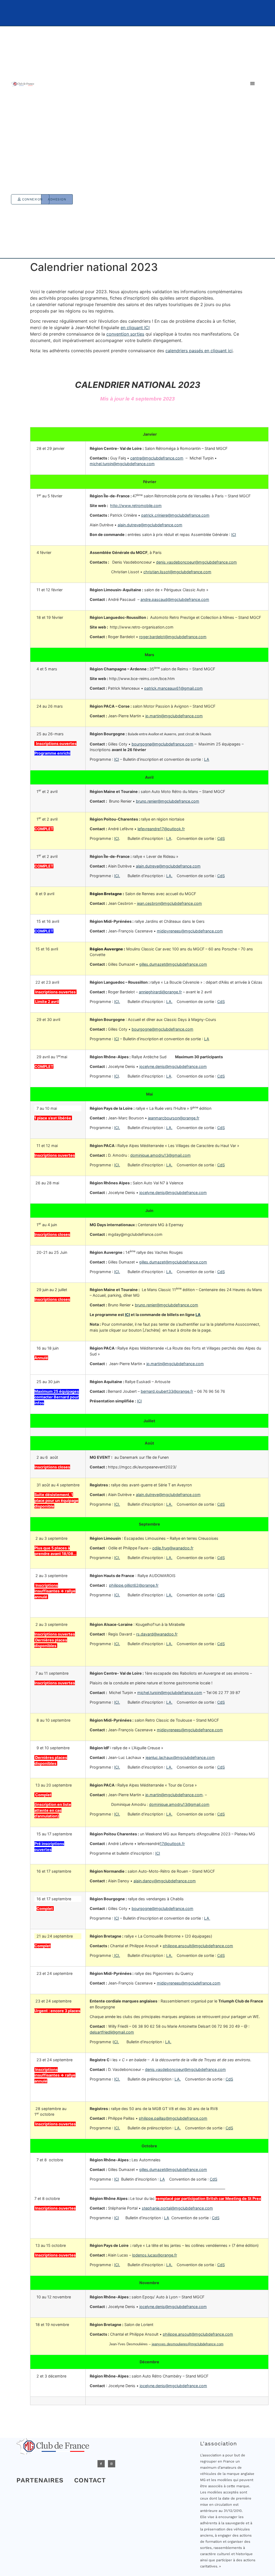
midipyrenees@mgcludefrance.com (189, 1983)
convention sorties (125, 334)
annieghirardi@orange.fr (160, 992)
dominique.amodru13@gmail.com (160, 1155)
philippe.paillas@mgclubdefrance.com (173, 2118)
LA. (169, 876)
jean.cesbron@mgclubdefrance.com (169, 903)
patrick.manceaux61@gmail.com (173, 688)
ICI (234, 534)
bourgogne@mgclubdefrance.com (162, 744)
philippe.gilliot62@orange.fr (134, 1585)
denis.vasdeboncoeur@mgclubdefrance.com (196, 562)
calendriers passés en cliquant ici (199, 351)
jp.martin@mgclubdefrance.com (174, 716)
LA (207, 759)
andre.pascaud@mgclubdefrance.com (175, 599)
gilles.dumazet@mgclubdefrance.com (173, 964)
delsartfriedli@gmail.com (112, 2032)
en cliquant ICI (135, 328)
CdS (221, 838)
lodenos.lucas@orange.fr (155, 2255)
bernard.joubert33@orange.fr (167, 1391)
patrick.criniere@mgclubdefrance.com (175, 515)
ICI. (117, 876)
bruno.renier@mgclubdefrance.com (168, 801)
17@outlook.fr (172, 1844)
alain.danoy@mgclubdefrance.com (165, 1881)
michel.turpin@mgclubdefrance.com (122, 464)
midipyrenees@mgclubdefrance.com (190, 931)
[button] (252, 84)
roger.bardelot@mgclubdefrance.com (173, 637)
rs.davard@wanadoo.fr (157, 1634)
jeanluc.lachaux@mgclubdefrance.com (180, 1757)
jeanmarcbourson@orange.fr (174, 1118)
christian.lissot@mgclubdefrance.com (177, 572)
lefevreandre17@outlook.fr (161, 829)
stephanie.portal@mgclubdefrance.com (177, 2208)
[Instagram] (112, 2464)
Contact (90, 2480)
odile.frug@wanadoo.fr (173, 1548)
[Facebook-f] (101, 2464)
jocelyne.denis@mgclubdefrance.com (173, 1066)
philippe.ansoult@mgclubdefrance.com (198, 1946)
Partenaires (40, 2480)
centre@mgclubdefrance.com (157, 458)
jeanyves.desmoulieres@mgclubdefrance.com (188, 2344)
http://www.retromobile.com (136, 506)
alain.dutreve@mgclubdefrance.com (150, 525)
